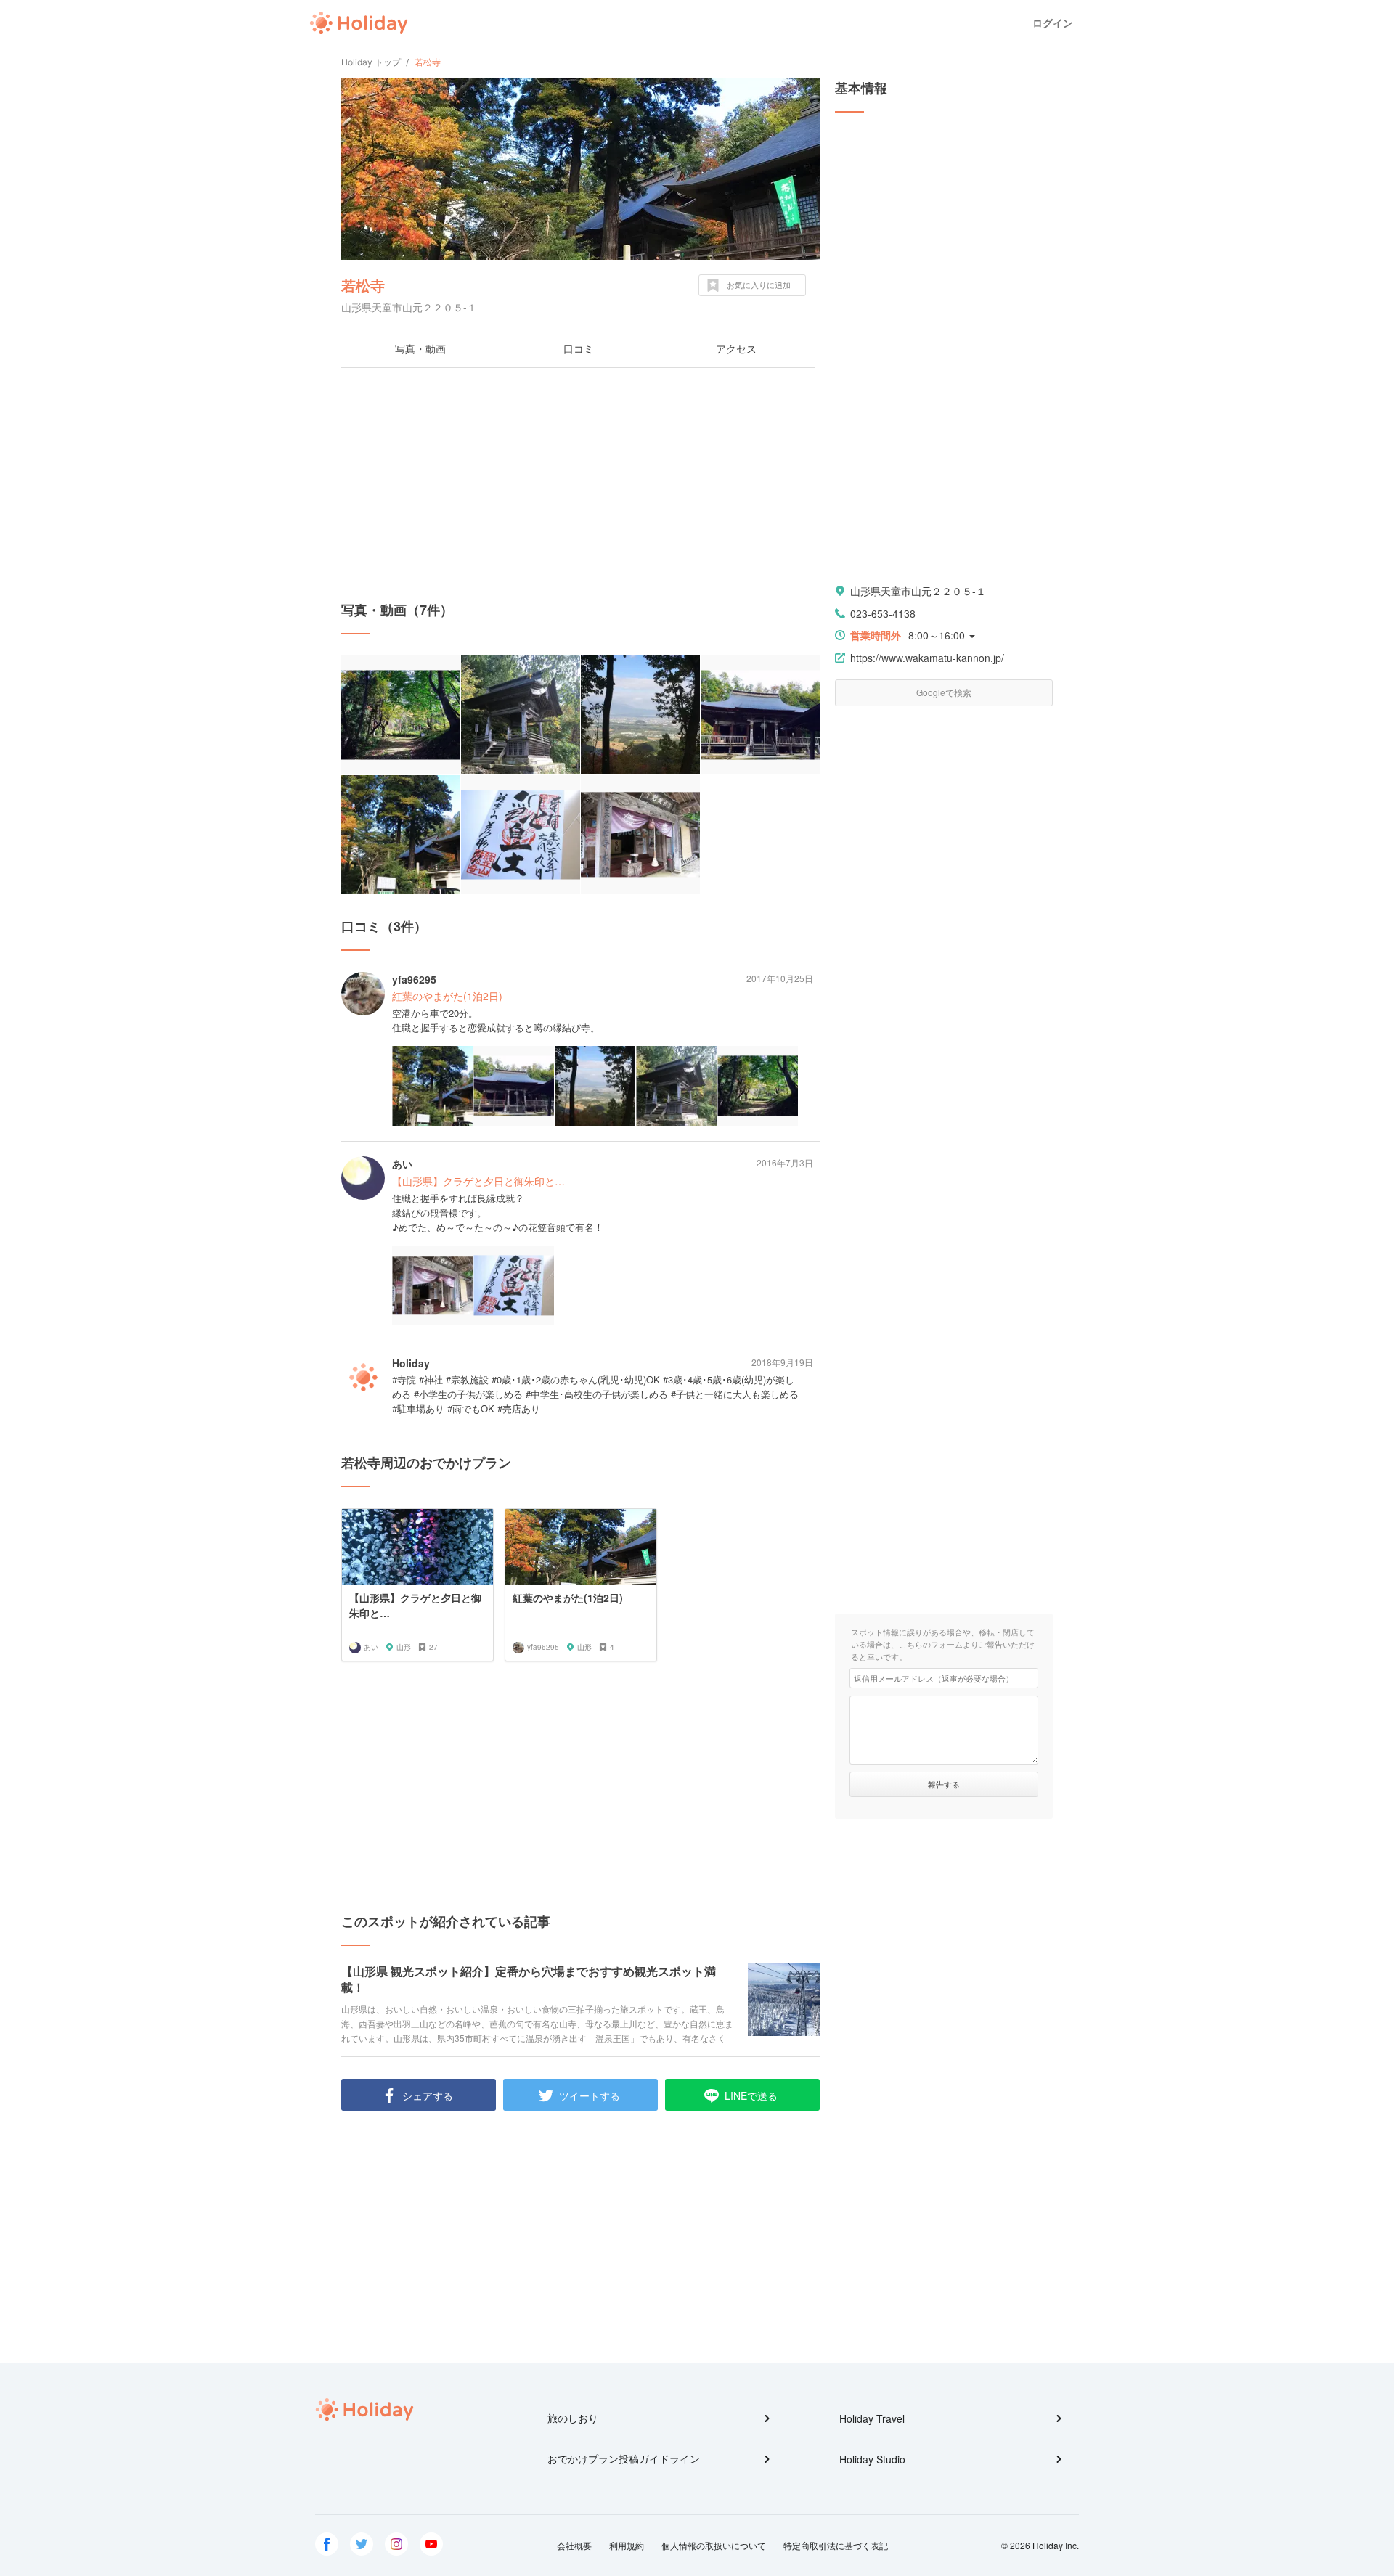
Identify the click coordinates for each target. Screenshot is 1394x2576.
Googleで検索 (944, 692)
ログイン (1053, 23)
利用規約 (627, 2545)
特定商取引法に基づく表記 (836, 2545)
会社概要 (574, 2545)
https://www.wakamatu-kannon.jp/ (927, 658)
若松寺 (363, 285)
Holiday (359, 23)
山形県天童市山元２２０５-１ (918, 591)
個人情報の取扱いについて (714, 2545)
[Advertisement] (581, 484)
